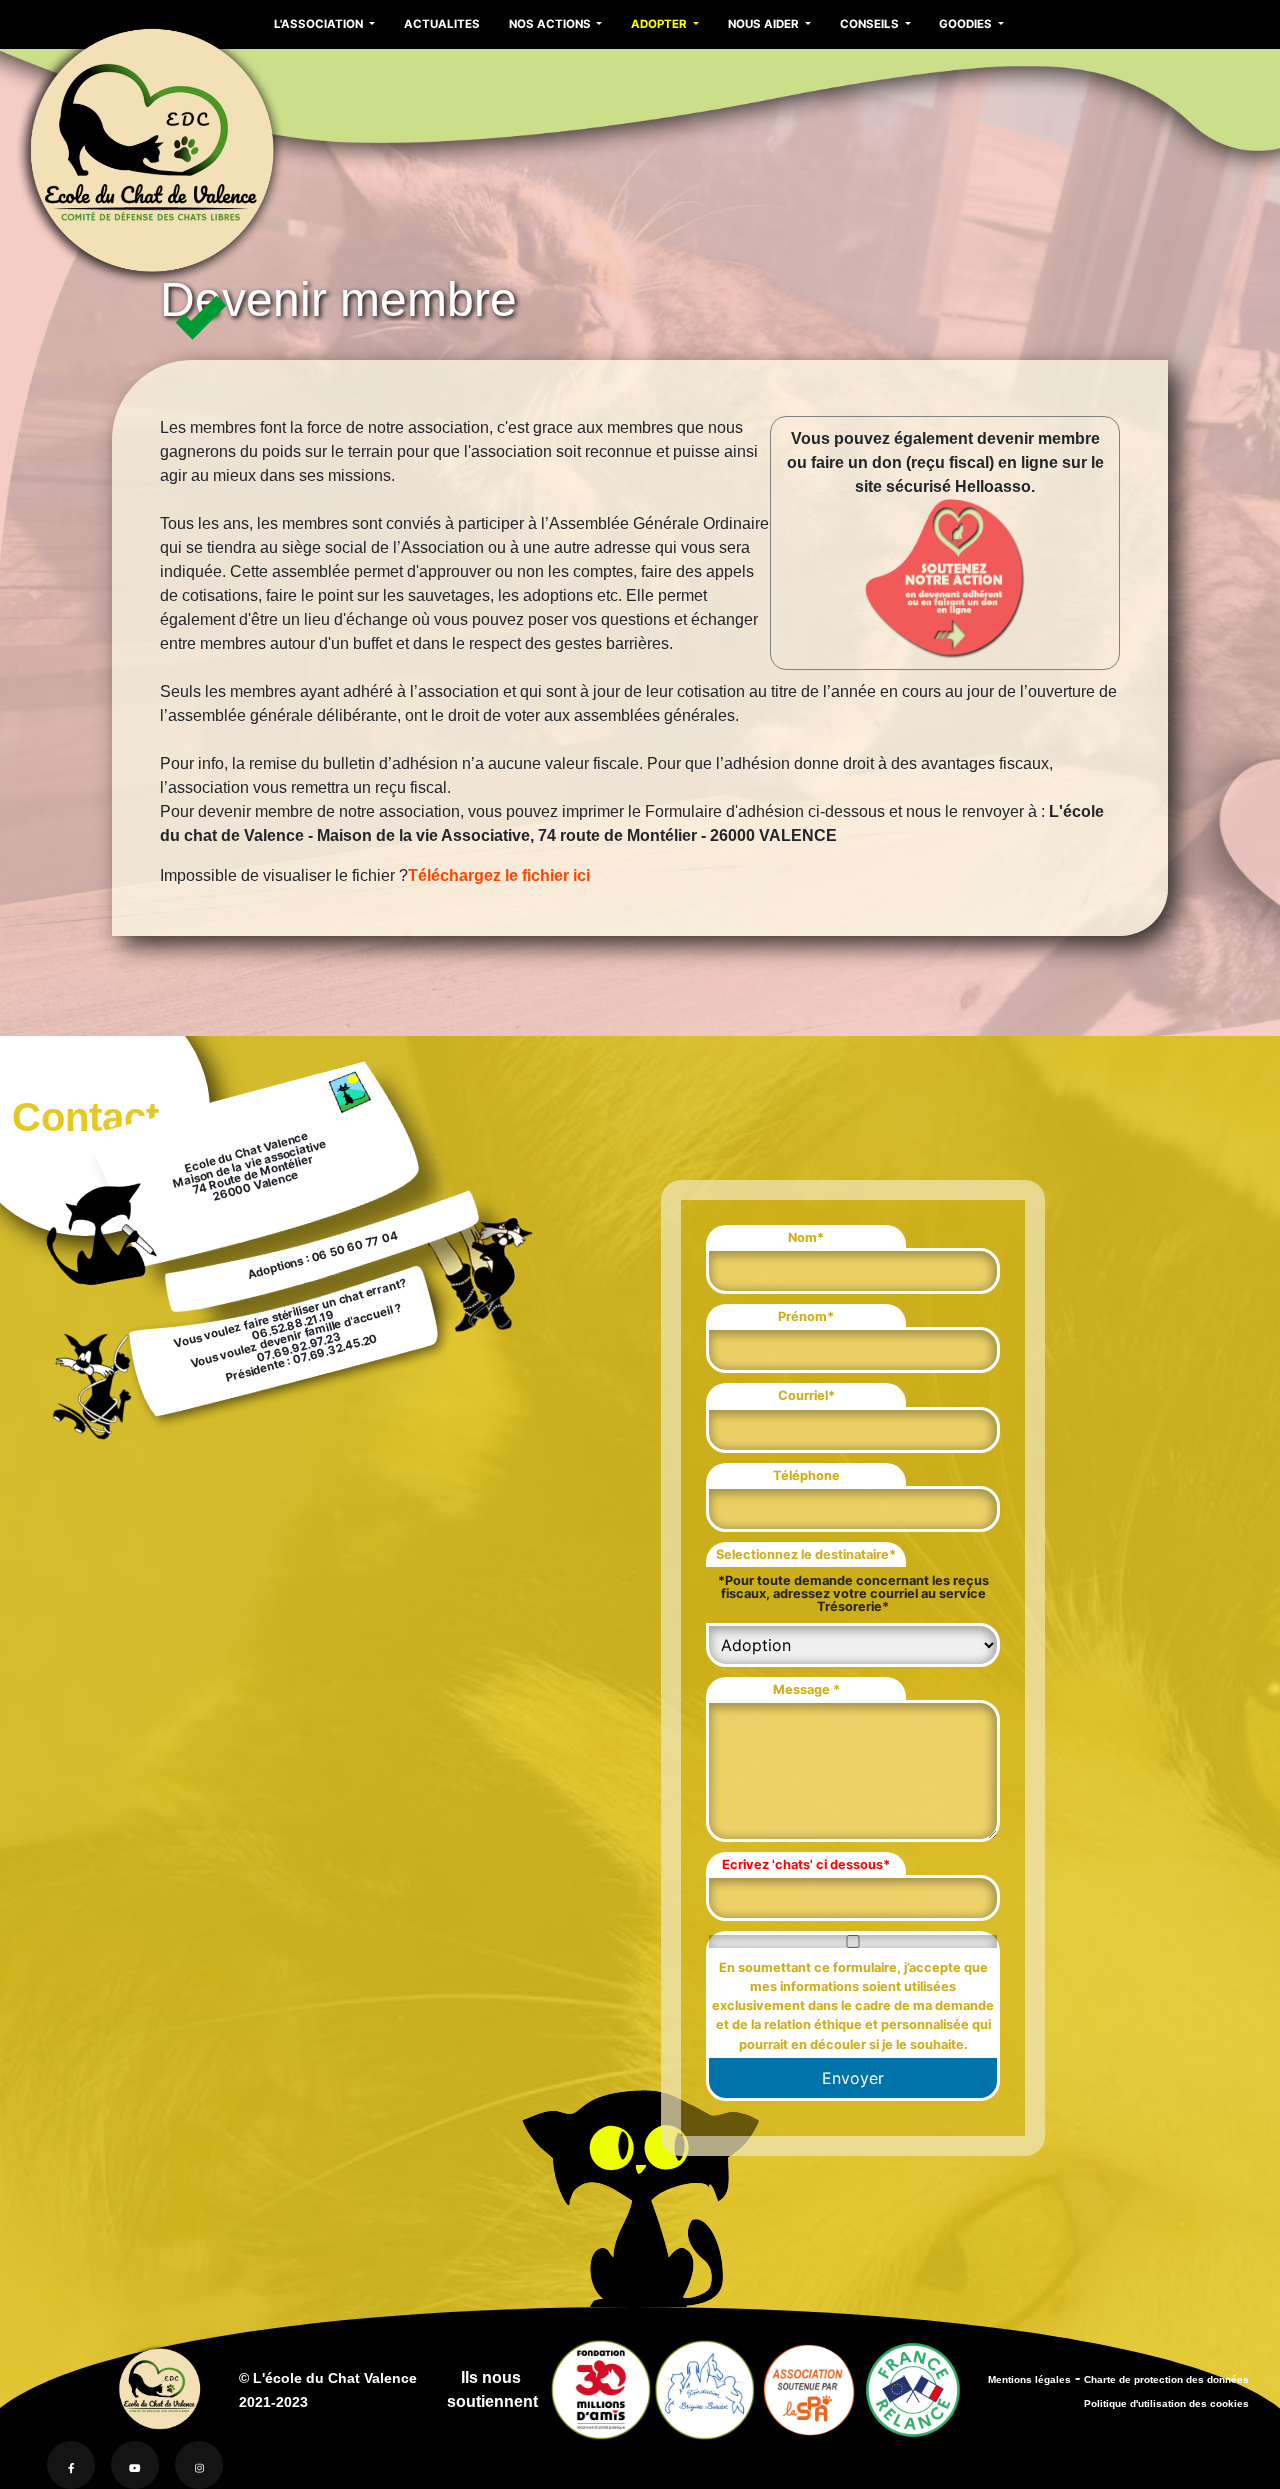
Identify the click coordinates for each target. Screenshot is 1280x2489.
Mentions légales (1029, 2379)
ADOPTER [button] (660, 24)
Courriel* (806, 1395)
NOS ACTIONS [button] (551, 24)
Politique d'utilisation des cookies (1166, 2403)
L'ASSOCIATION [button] (320, 24)
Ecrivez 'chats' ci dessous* (806, 1864)
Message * (806, 1689)
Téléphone (806, 1475)
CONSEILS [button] (871, 24)
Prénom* (806, 1316)
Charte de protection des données (1166, 2379)
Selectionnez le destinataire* (806, 1554)
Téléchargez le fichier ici (499, 875)
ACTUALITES (442, 24)
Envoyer (853, 2078)
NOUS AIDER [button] (765, 24)
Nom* (806, 1237)
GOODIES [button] (967, 24)
